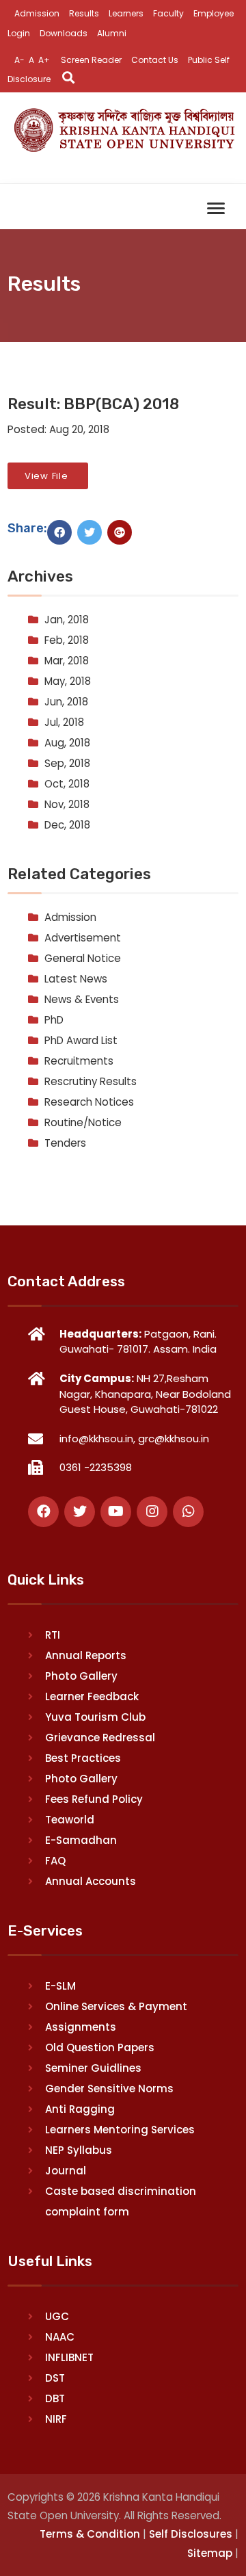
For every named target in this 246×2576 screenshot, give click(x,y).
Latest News (76, 979)
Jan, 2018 (67, 620)
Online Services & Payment (116, 2006)
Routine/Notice (83, 1122)
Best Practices (83, 1758)
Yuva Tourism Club (95, 1717)
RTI (53, 1635)
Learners (126, 13)
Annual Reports (86, 1655)
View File (48, 476)
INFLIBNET (69, 2357)
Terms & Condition (90, 2534)
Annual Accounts (91, 1881)
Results (84, 13)
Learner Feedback (92, 1696)
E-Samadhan (81, 1840)
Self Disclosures (191, 2534)
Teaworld (70, 1820)
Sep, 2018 (67, 763)
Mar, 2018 (67, 661)
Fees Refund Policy (94, 1799)
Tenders (65, 1143)
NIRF (56, 2419)
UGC (57, 2316)
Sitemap (210, 2553)
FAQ (55, 1861)
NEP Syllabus (79, 2150)
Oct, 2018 (67, 784)
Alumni (112, 33)
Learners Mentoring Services (120, 2130)
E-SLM (60, 1986)
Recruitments (79, 1061)
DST (55, 2378)
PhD (54, 1020)
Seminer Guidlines (93, 2068)
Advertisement (83, 938)
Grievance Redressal (100, 1738)
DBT (55, 2398)
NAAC (60, 2337)
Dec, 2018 (67, 825)
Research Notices (89, 1102)
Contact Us (155, 60)
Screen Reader (91, 60)
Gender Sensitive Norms (109, 2089)
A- (19, 60)
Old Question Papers (100, 2047)
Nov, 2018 (67, 804)
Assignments (81, 2027)
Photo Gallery (81, 1676)
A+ (44, 60)
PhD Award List (81, 1040)
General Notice (83, 958)
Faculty (168, 13)
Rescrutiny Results (91, 1081)
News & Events (82, 999)
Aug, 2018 (67, 743)
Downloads (64, 33)
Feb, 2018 (67, 640)
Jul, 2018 (64, 722)
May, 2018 (68, 681)
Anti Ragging (80, 2109)
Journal (66, 2171)
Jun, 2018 (66, 702)
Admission (37, 13)
